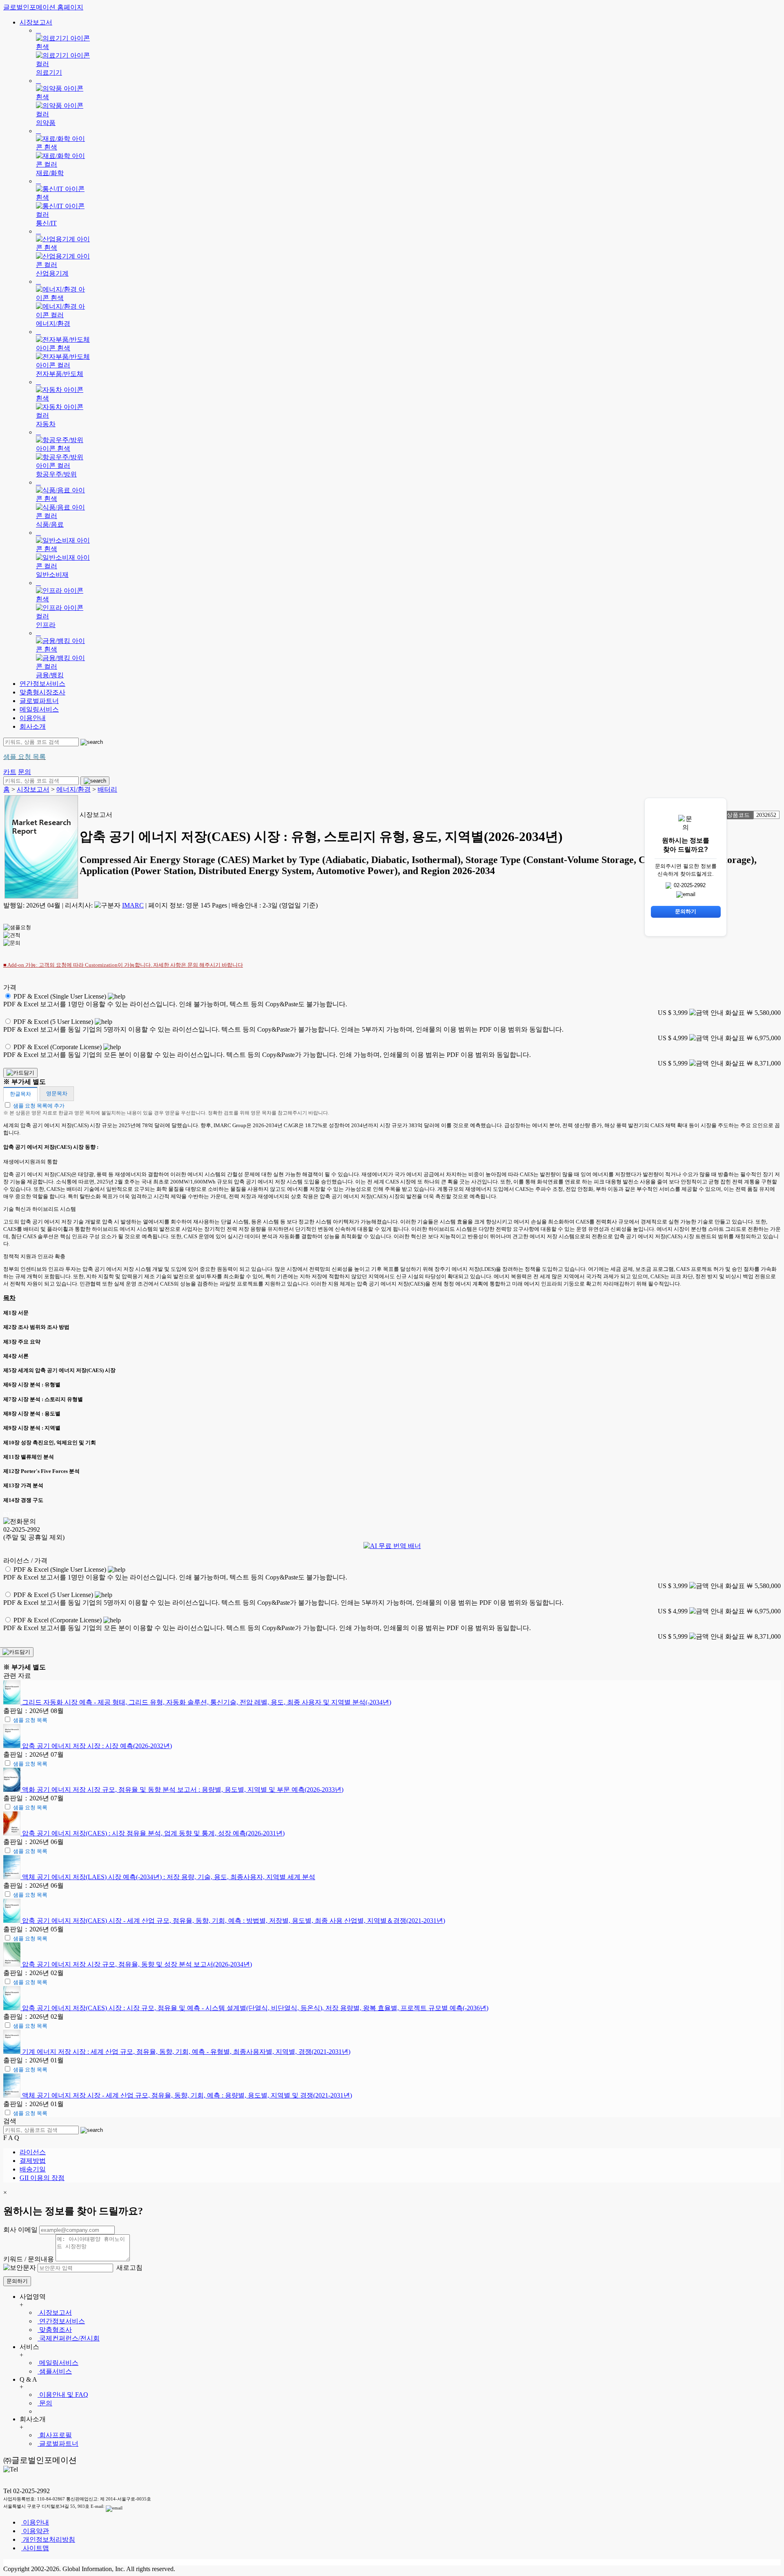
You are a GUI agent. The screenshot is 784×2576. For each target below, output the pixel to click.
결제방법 (33, 2161)
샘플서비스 (55, 2371)
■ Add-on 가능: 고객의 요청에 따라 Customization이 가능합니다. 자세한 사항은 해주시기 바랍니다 (123, 965)
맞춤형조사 (55, 2330)
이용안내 (33, 718)
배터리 (107, 789)
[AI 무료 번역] (392, 1546)
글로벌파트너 (39, 701)
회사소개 (33, 726)
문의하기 (17, 2281)
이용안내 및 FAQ (63, 2395)
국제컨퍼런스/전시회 (69, 2338)
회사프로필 (55, 2435)
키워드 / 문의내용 (29, 2259)
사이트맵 (35, 2548)
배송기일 (33, 2169)
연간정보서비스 (42, 684)
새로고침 (129, 2268)
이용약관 (35, 2531)
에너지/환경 (73, 789)
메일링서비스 (39, 709)
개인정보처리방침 (48, 2539)
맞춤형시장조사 (42, 692)
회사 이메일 (20, 2230)
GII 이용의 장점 (42, 2178)
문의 (45, 2403)
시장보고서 (36, 22)
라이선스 (33, 2152)
